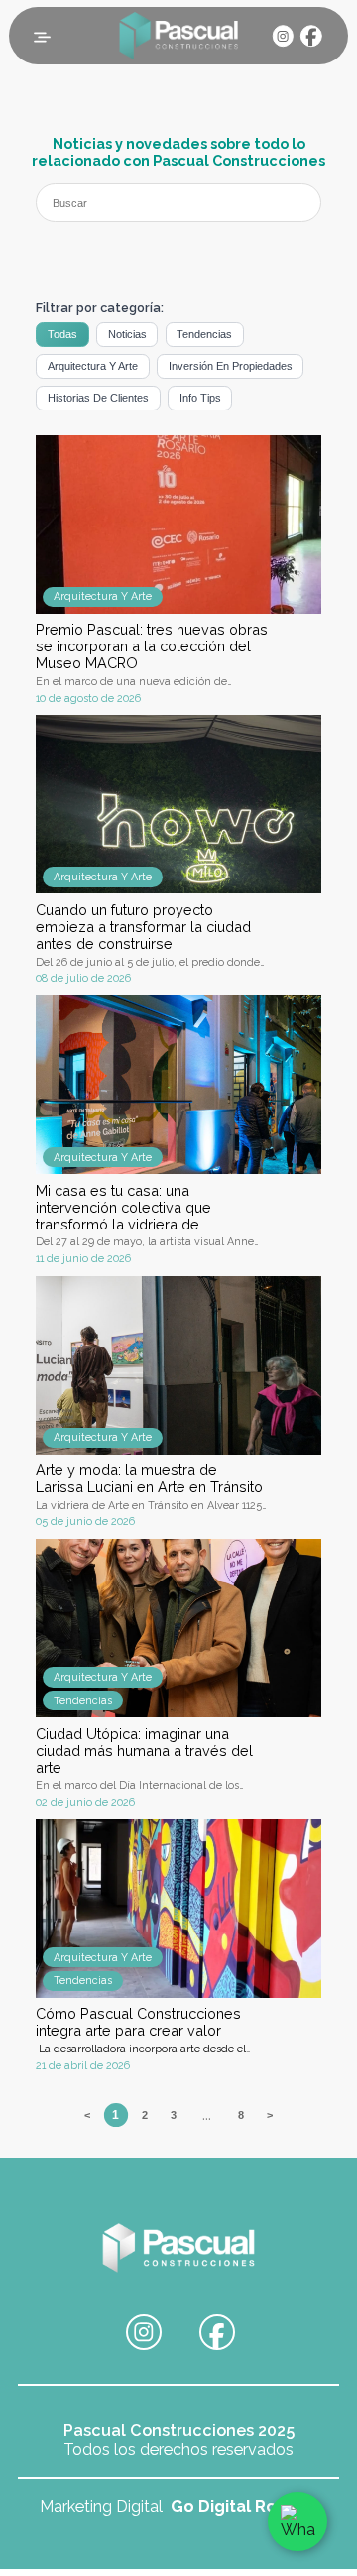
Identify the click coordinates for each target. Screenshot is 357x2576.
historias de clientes (98, 398)
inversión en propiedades (231, 366)
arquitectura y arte (93, 366)
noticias (127, 334)
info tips (200, 398)
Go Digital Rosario (242, 2506)
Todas (62, 334)
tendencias (204, 334)
